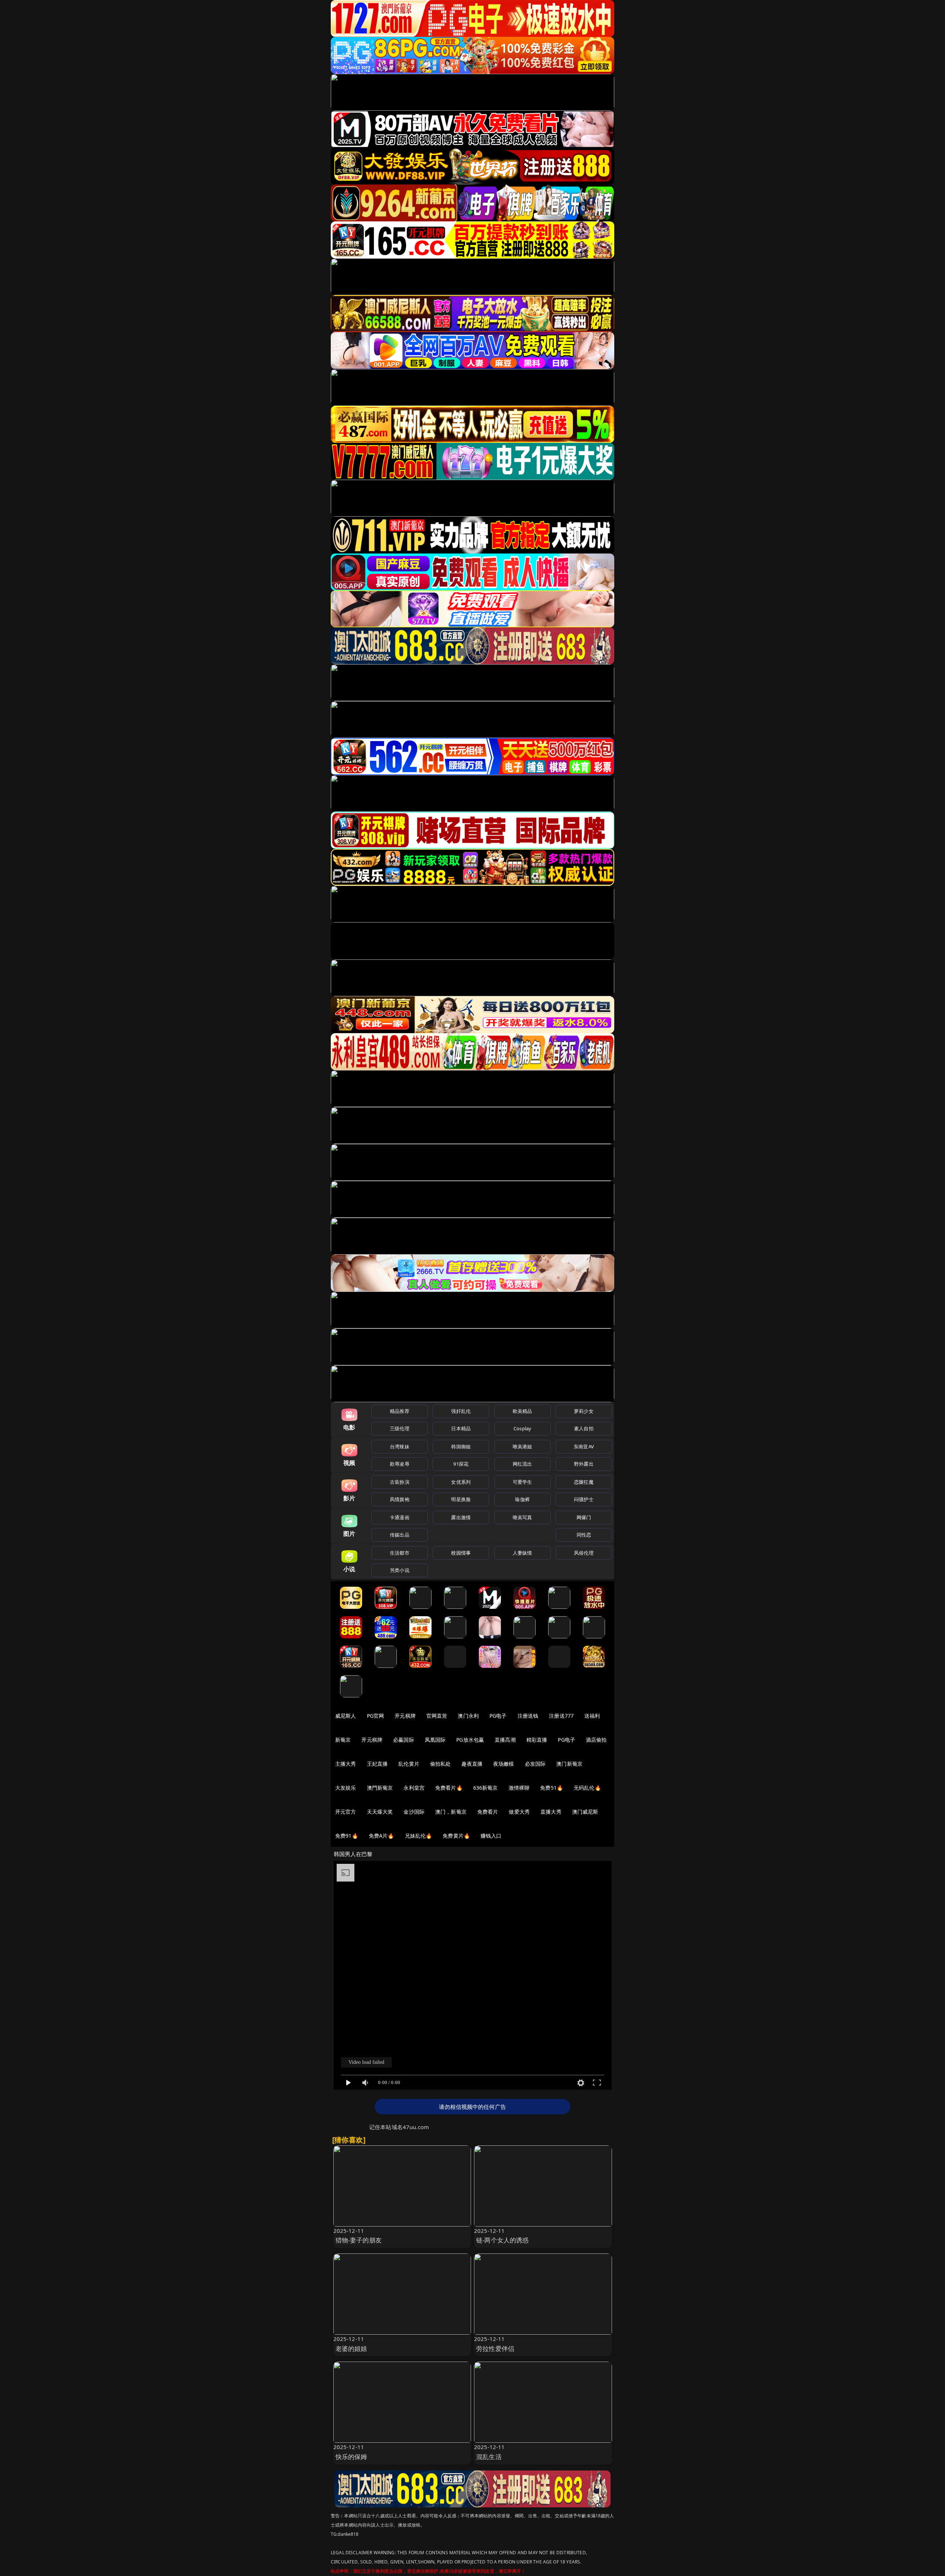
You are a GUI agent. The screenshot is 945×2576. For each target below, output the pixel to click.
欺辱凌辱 (400, 1464)
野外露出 (584, 1464)
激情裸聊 (519, 1788)
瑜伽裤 (522, 1499)
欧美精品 (523, 1411)
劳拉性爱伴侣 (495, 2349)
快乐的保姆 (351, 2457)
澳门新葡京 (569, 1764)
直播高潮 (505, 1740)
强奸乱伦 (461, 1411)
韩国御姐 (461, 1446)
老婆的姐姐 (351, 2349)
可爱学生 (523, 1482)
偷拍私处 (441, 1764)
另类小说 (400, 1570)
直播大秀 (551, 1812)
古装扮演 (400, 1482)
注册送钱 (528, 1716)
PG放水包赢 (470, 1740)
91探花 (461, 1464)
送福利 (592, 1716)
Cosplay (522, 1428)
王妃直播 (377, 1764)
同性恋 (584, 1535)
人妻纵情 (523, 1553)
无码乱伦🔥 (587, 1788)
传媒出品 (400, 1535)
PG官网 (376, 1716)
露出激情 (461, 1517)
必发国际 (535, 1764)
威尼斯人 (346, 1716)
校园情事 (461, 1553)
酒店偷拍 (596, 1740)
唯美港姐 (523, 1446)
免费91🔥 (347, 1836)
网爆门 (584, 1517)
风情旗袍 (400, 1499)
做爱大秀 (519, 1812)
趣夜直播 (472, 1764)
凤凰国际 (435, 1740)
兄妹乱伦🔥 (419, 1836)
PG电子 (498, 1716)
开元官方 (346, 1812)
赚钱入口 (491, 1836)
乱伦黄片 (409, 1764)
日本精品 (461, 1428)
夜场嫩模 (504, 1764)
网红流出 (523, 1464)
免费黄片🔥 (456, 1836)
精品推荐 (400, 1411)
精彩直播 (537, 1740)
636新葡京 (486, 1788)
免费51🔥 (551, 1788)
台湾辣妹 (400, 1446)
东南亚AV (584, 1446)
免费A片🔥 (382, 1836)
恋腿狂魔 (584, 1482)
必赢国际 (404, 1740)
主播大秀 (346, 1764)
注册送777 (561, 1716)
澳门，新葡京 (451, 1812)
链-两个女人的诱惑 (503, 2240)
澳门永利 (468, 1716)
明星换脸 (461, 1499)
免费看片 (488, 1812)
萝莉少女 (584, 1411)
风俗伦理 (584, 1553)
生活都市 (400, 1553)
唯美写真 (523, 1517)
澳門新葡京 (380, 1788)
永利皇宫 (414, 1788)
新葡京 (343, 1740)
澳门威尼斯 (585, 1812)
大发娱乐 (346, 1788)
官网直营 (437, 1716)
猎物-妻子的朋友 (359, 2240)
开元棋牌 (405, 1716)
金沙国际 (414, 1812)
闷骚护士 (584, 1499)
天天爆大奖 (380, 1812)
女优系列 (461, 1482)
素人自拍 (584, 1428)
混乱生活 (489, 2457)
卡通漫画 (400, 1517)
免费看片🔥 (449, 1788)
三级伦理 (400, 1428)
